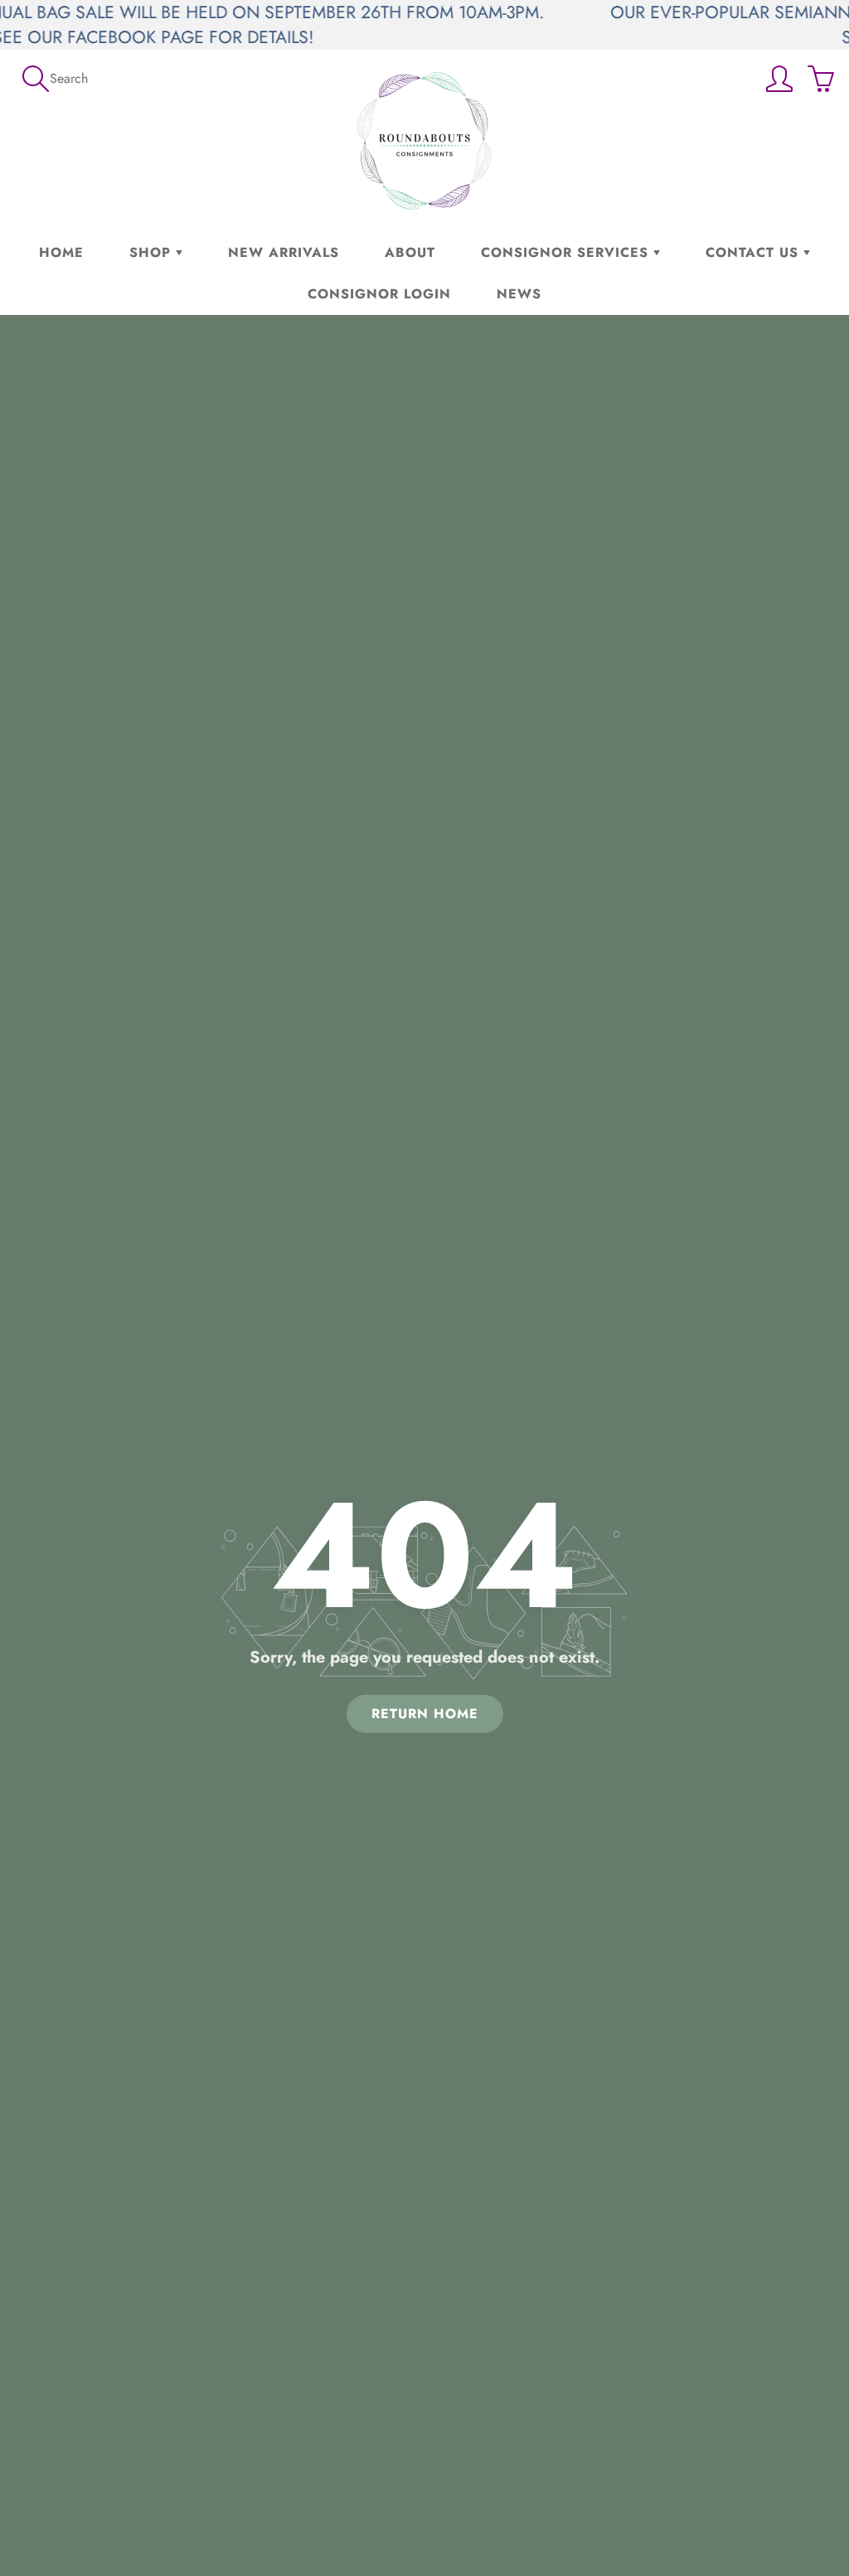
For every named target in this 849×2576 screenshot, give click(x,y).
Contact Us (754, 252)
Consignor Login (379, 294)
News (519, 294)
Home (61, 252)
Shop (153, 252)
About (410, 252)
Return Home (425, 1713)
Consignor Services (567, 252)
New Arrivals (284, 252)
